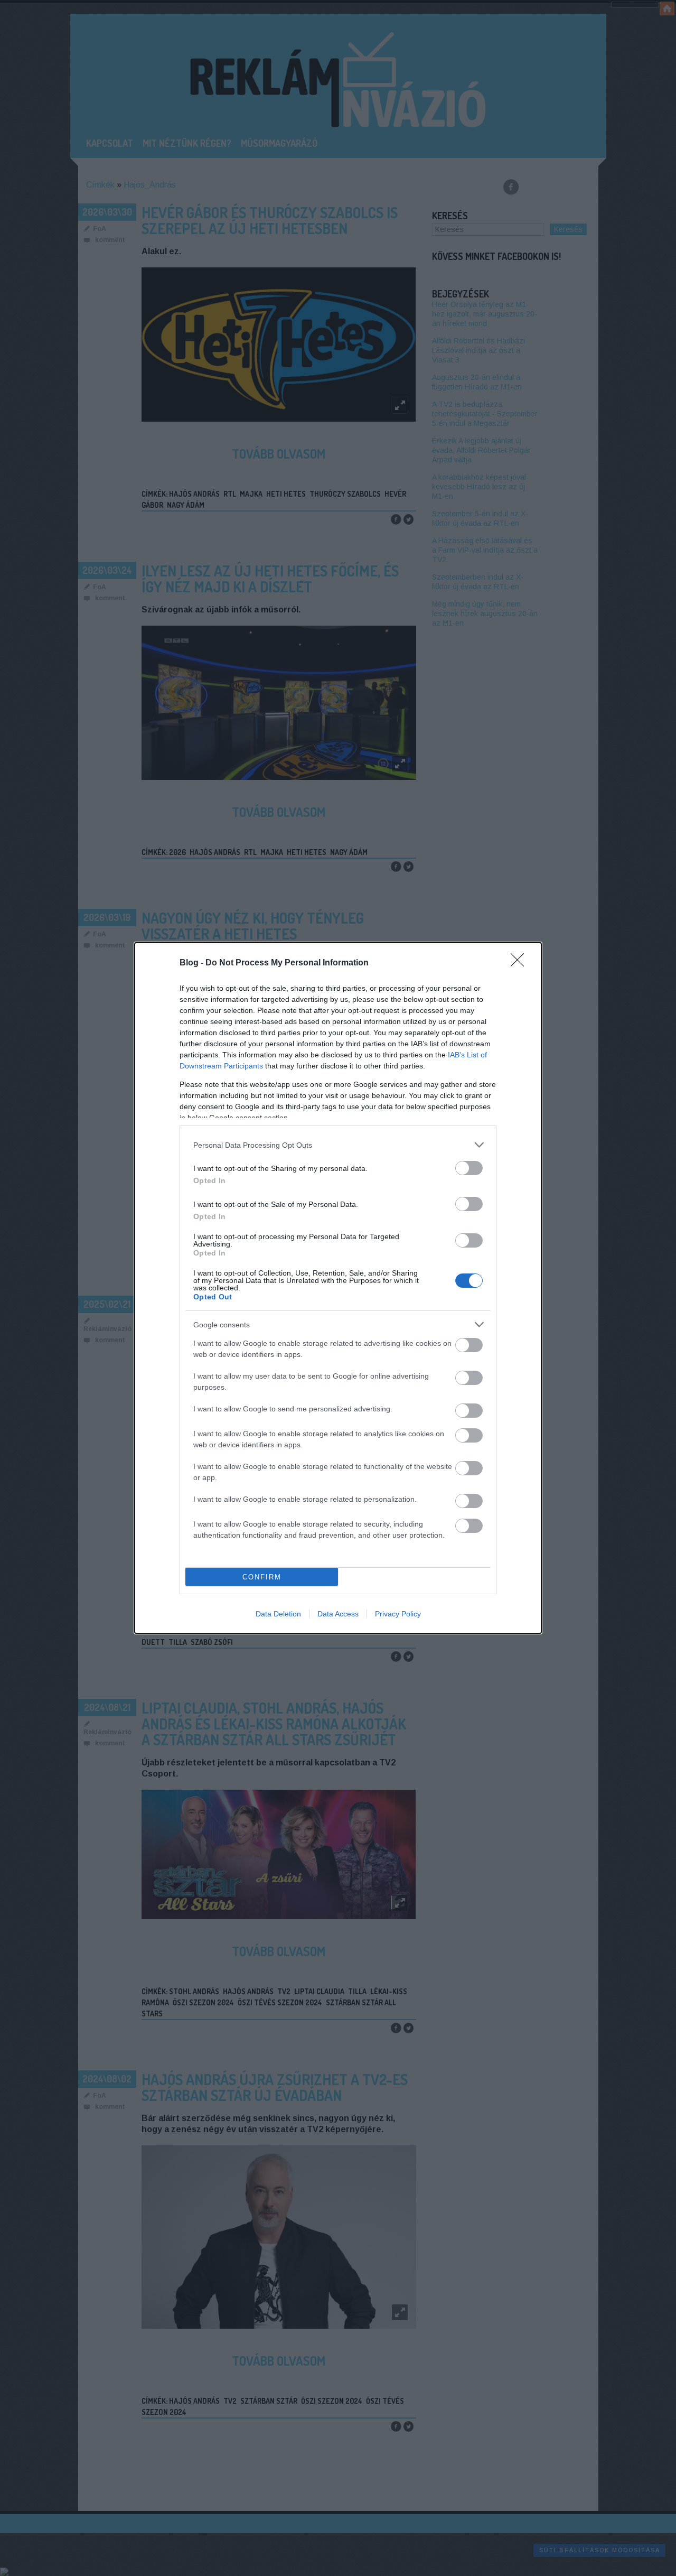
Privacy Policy (398, 1614)
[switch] (469, 1168)
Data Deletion (278, 1614)
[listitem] (338, 1145)
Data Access (338, 1614)
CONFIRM (262, 1577)
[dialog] (338, 1288)
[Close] (521, 963)
